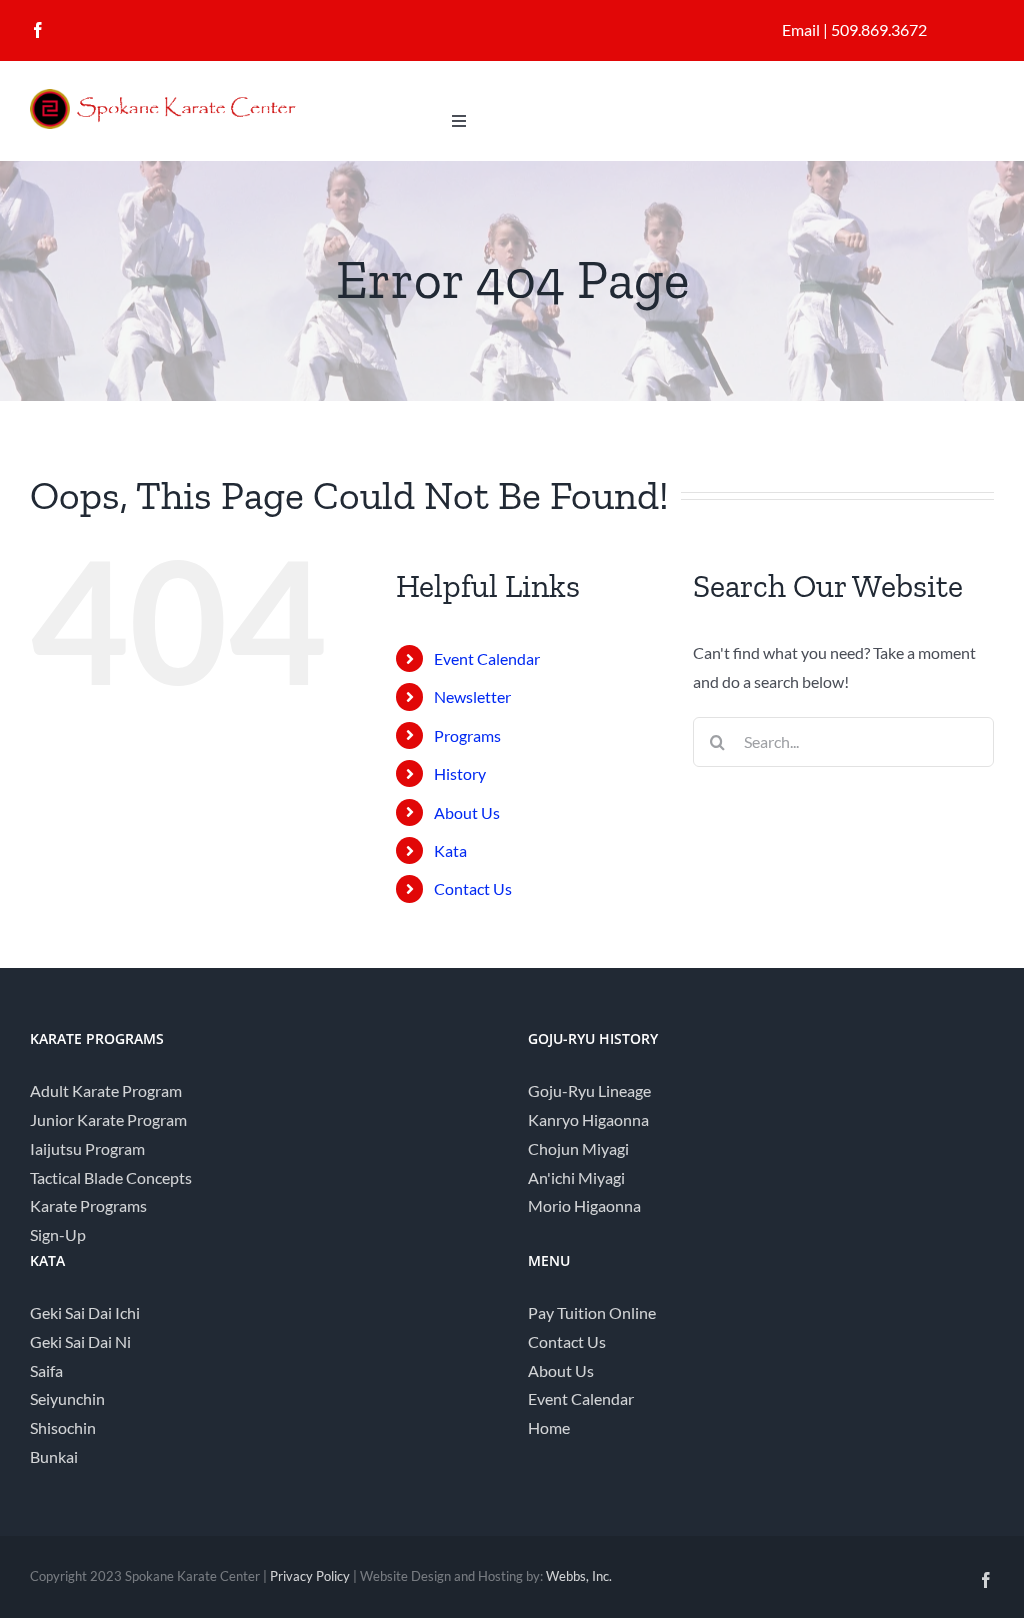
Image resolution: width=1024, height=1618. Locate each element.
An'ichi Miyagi (576, 1177)
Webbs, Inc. (579, 1576)
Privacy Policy (310, 1576)
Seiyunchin (67, 1398)
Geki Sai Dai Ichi (85, 1312)
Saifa (46, 1370)
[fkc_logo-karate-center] (180, 96)
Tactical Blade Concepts (111, 1177)
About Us (467, 812)
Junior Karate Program (108, 1119)
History (460, 773)
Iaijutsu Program (87, 1148)
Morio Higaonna (584, 1205)
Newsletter (472, 696)
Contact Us (473, 888)
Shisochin (63, 1427)
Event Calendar (487, 658)
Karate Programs (88, 1205)
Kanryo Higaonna (588, 1119)
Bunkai (54, 1456)
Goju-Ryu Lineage (589, 1090)
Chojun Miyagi (578, 1148)
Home (549, 1427)
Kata (450, 850)
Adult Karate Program (106, 1090)
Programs (467, 735)
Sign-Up (58, 1234)
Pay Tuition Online (592, 1312)
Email (801, 29)
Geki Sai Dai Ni (80, 1341)
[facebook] (38, 30)
